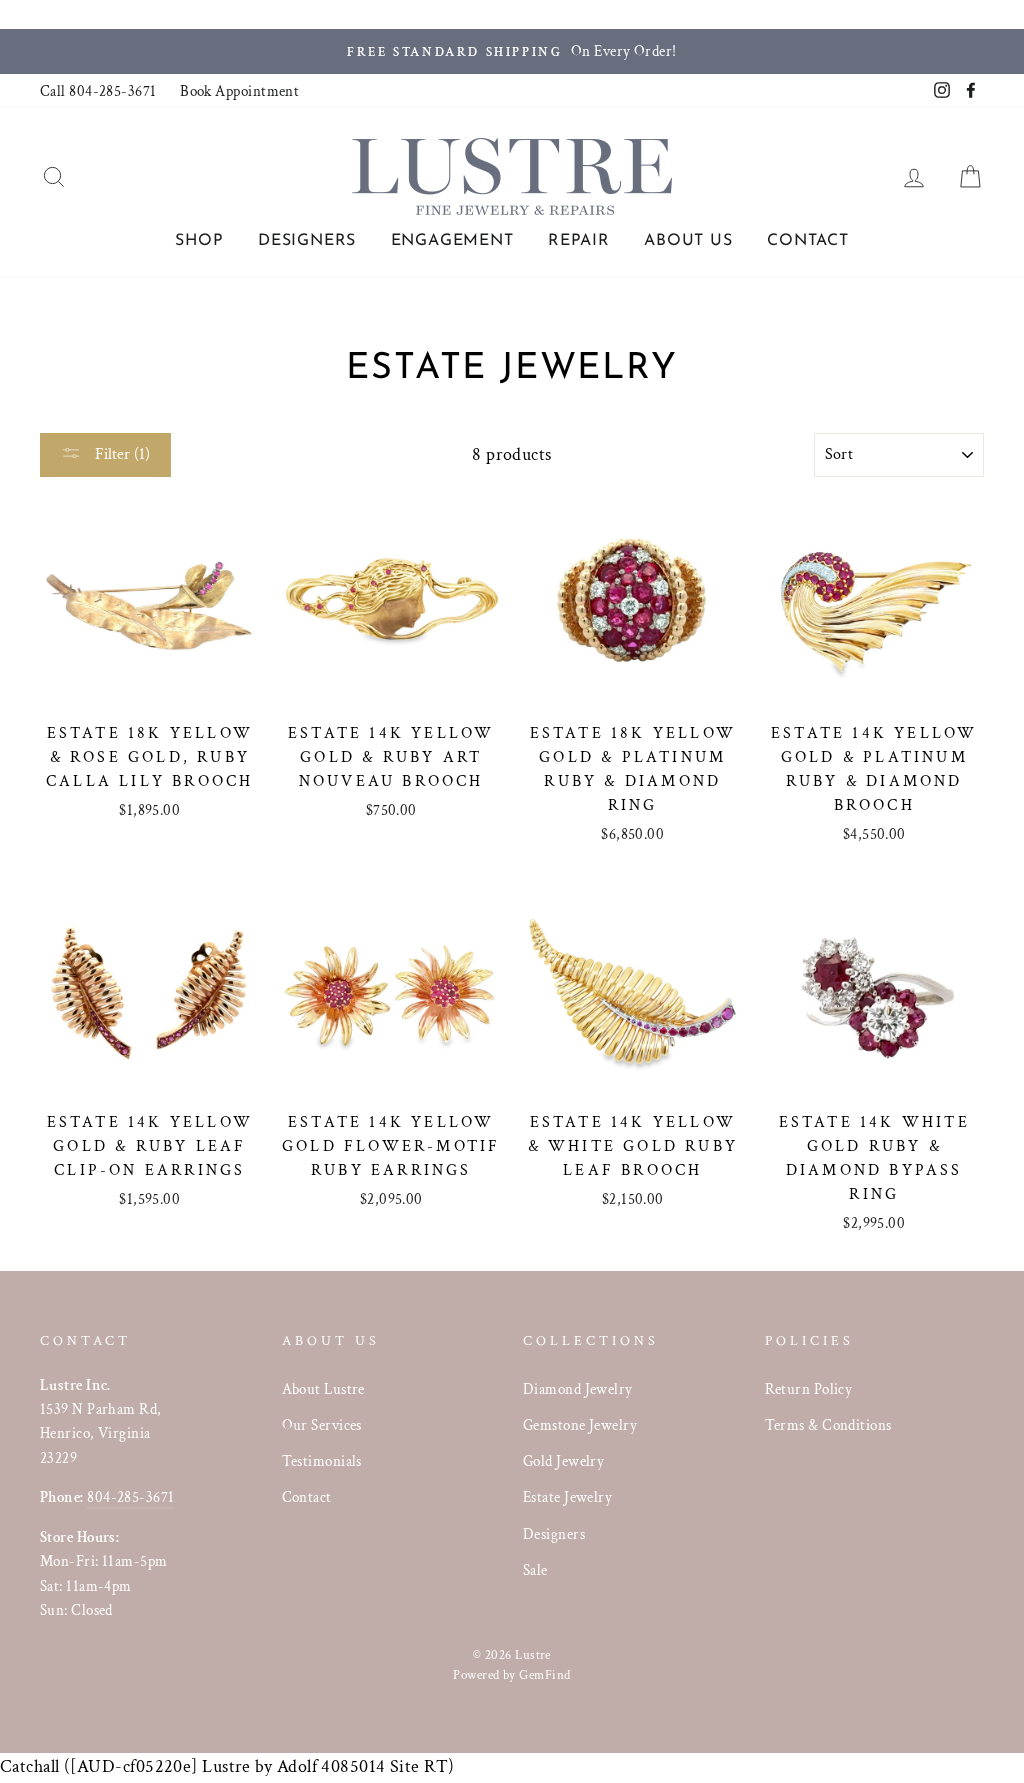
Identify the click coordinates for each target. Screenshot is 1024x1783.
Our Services (322, 1425)
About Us (688, 241)
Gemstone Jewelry (580, 1425)
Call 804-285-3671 (98, 91)
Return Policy (809, 1389)
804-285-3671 (130, 1497)
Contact (808, 241)
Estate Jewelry (567, 1497)
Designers (307, 241)
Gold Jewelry (563, 1461)
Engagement (452, 241)
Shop (199, 241)
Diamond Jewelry (578, 1389)
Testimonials (322, 1461)
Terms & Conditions (828, 1425)
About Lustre (323, 1389)
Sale (535, 1570)
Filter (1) (120, 454)
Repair (579, 241)
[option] (512, 51)
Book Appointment (239, 91)
